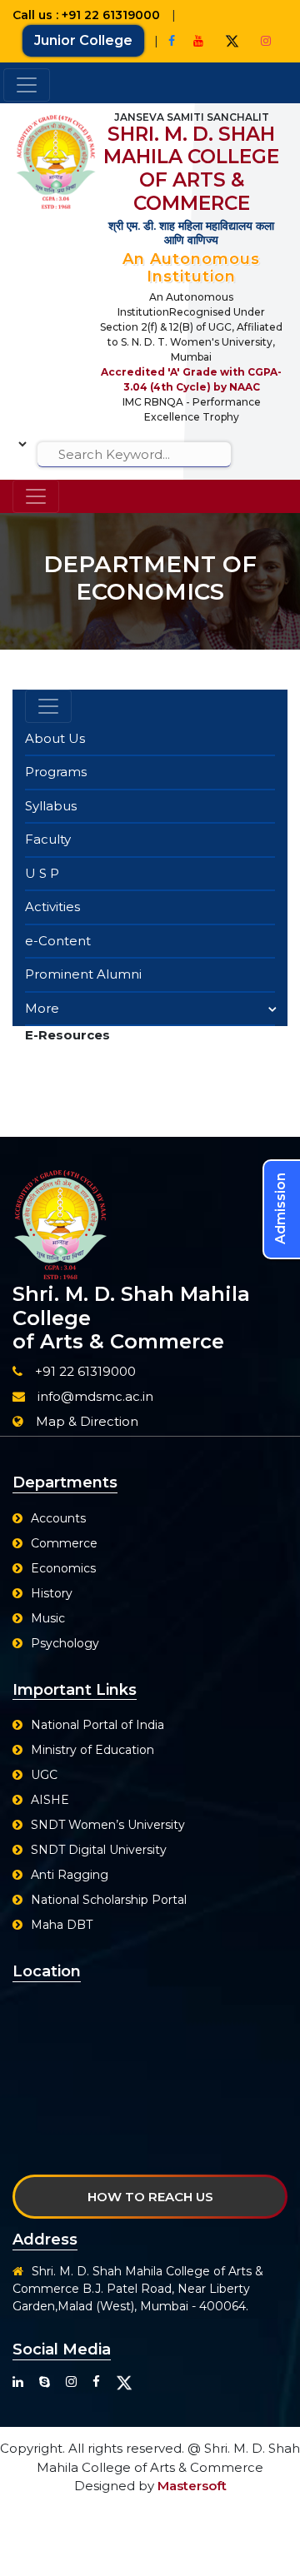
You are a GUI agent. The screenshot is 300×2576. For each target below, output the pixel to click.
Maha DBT (62, 1925)
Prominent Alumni (83, 974)
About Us (55, 738)
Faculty (48, 839)
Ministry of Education (92, 1750)
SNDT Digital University (99, 1850)
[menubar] (150, 875)
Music (48, 1618)
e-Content (58, 941)
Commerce (64, 1543)
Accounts (58, 1518)
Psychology (65, 1643)
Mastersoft (192, 2486)
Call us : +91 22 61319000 (88, 15)
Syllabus (51, 806)
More (42, 1008)
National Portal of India (97, 1725)
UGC (44, 1775)
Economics (63, 1568)
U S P (42, 873)
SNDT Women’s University (108, 1825)
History (52, 1593)
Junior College (83, 40)
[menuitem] (150, 740)
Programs (56, 772)
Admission (280, 1208)
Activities (52, 907)
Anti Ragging (70, 1875)
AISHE (50, 1800)
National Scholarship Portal (109, 1900)
